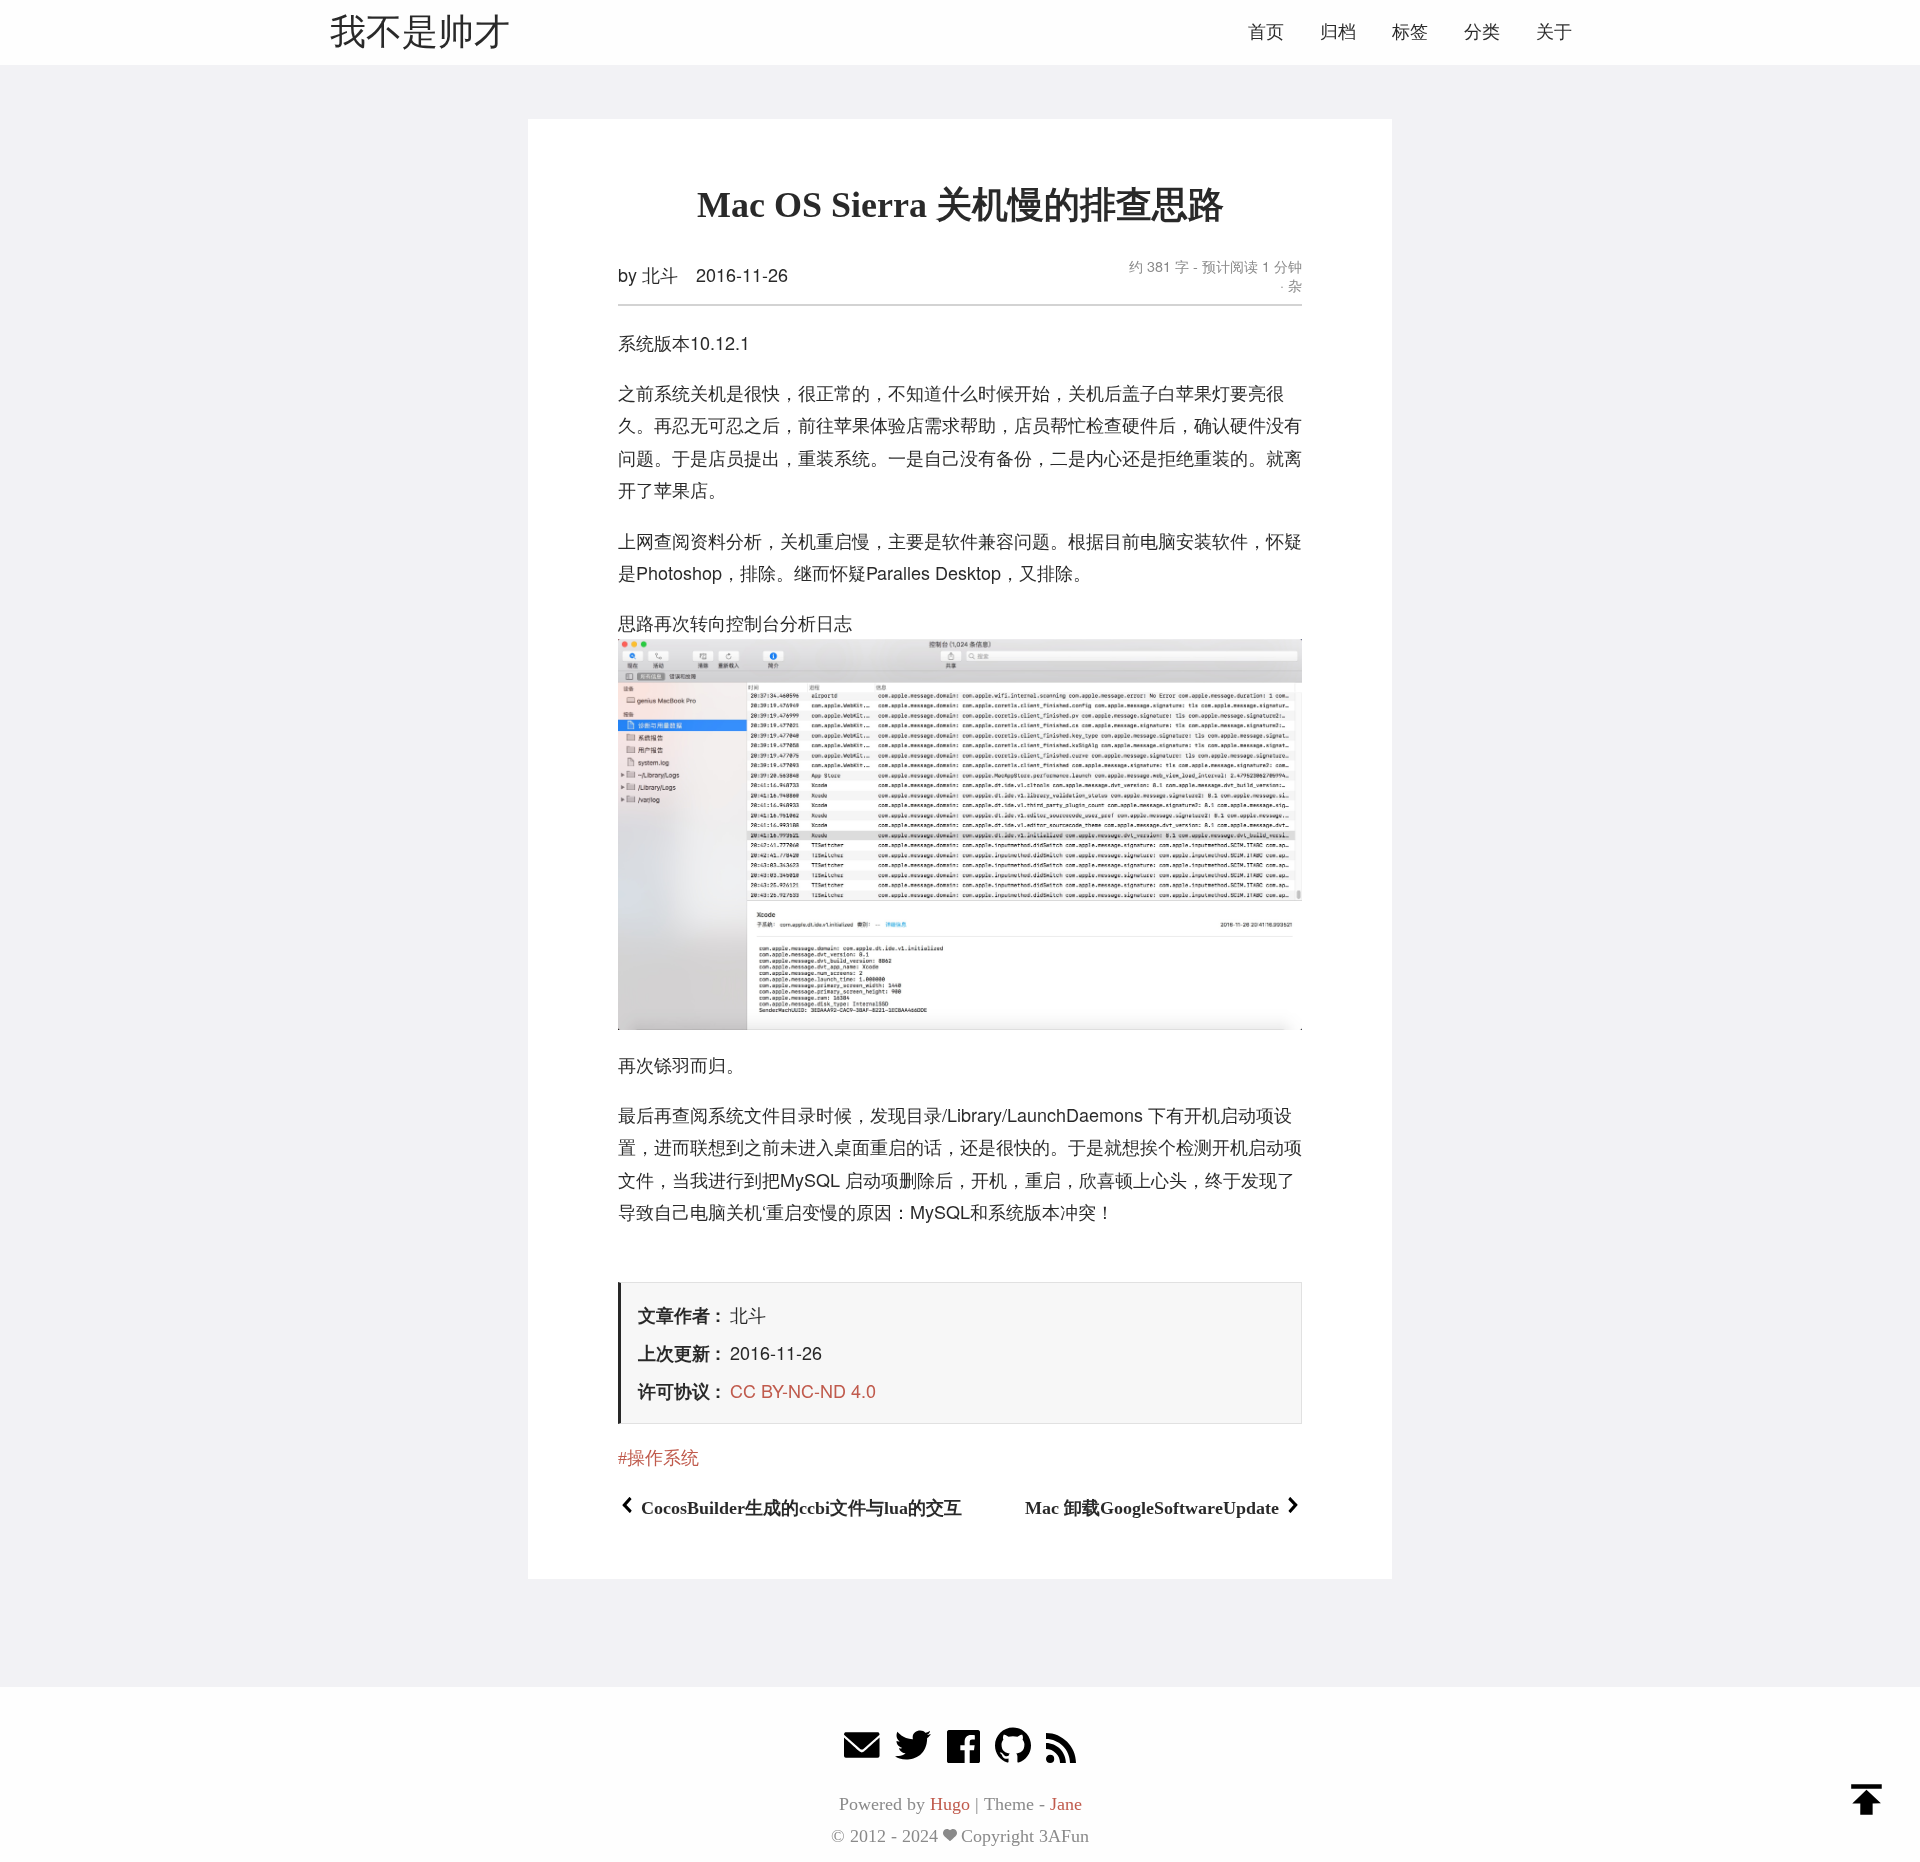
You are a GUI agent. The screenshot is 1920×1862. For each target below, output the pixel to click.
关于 (1554, 32)
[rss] (1061, 1750)
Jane (1066, 1804)
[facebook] (963, 1750)
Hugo (950, 1804)
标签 (1410, 32)
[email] (862, 1750)
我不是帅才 (420, 31)
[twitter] (913, 1750)
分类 (1482, 32)
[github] (1013, 1750)
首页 (1266, 32)
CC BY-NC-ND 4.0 (803, 1390)
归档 (1338, 32)
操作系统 (663, 1458)
